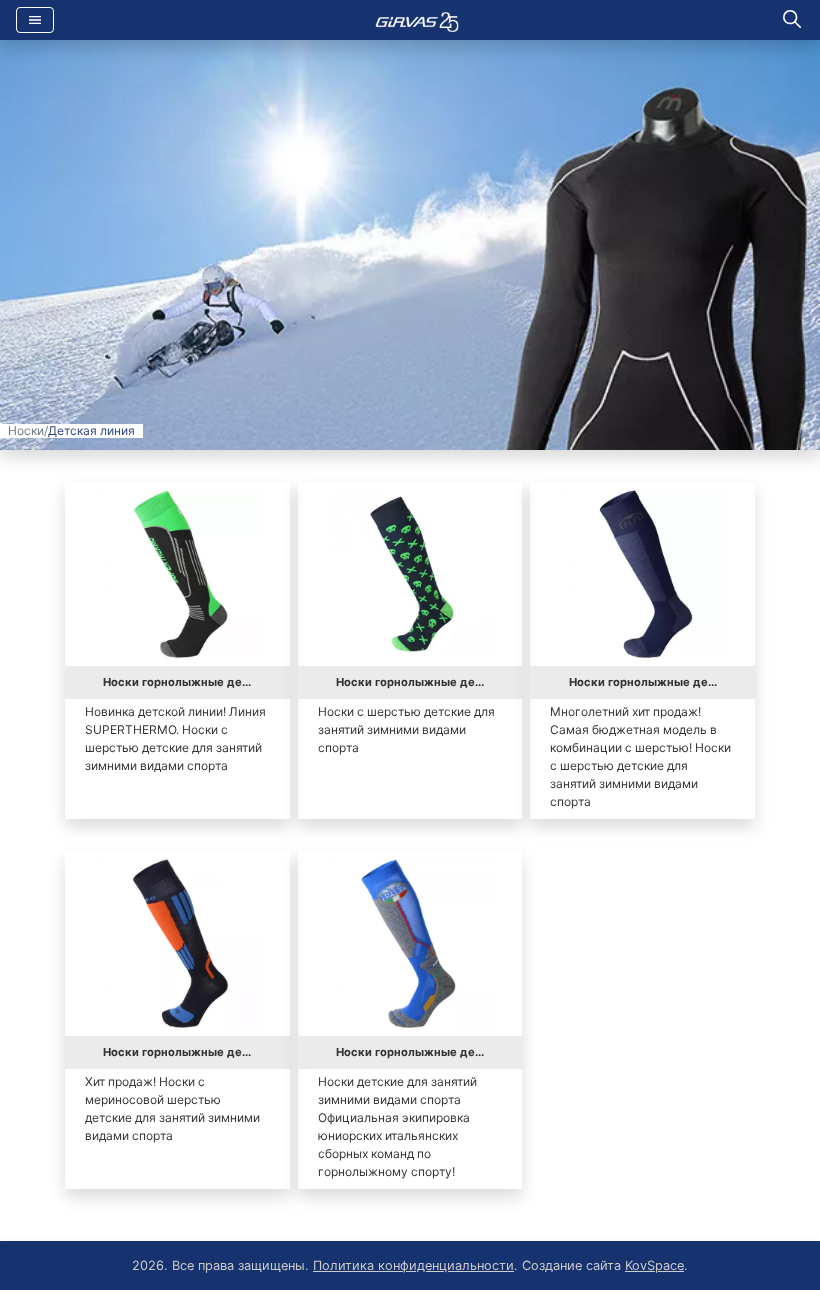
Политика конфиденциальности (413, 1265)
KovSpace (654, 1265)
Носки (26, 430)
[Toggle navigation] (35, 20)
